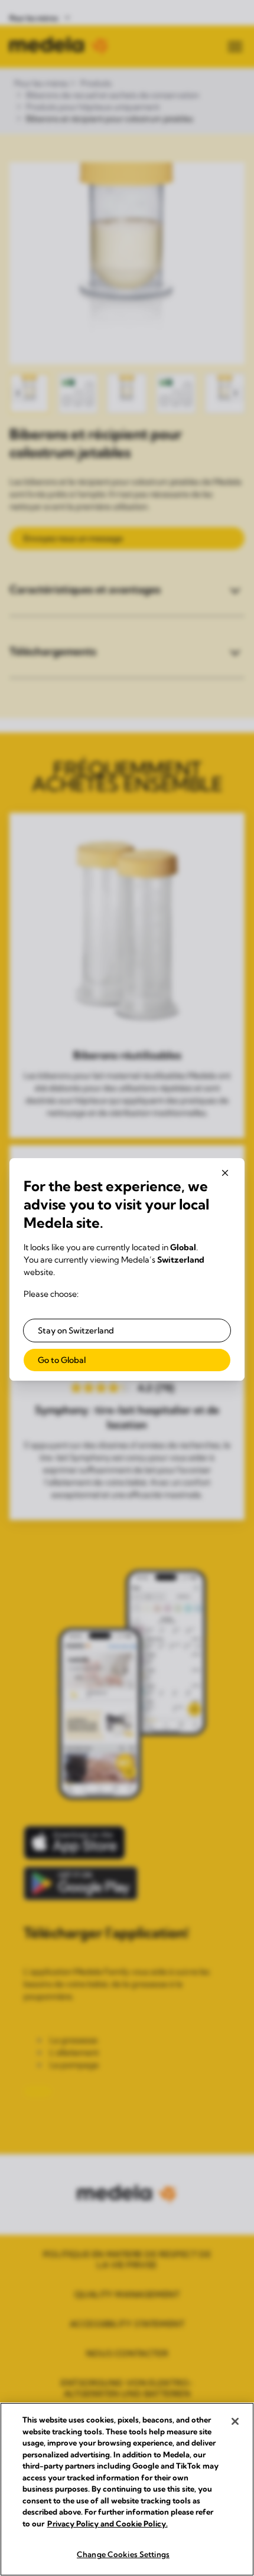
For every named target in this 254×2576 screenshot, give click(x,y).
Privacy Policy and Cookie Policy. (108, 2523)
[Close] (235, 2421)
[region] (127, 2489)
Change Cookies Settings (123, 2554)
